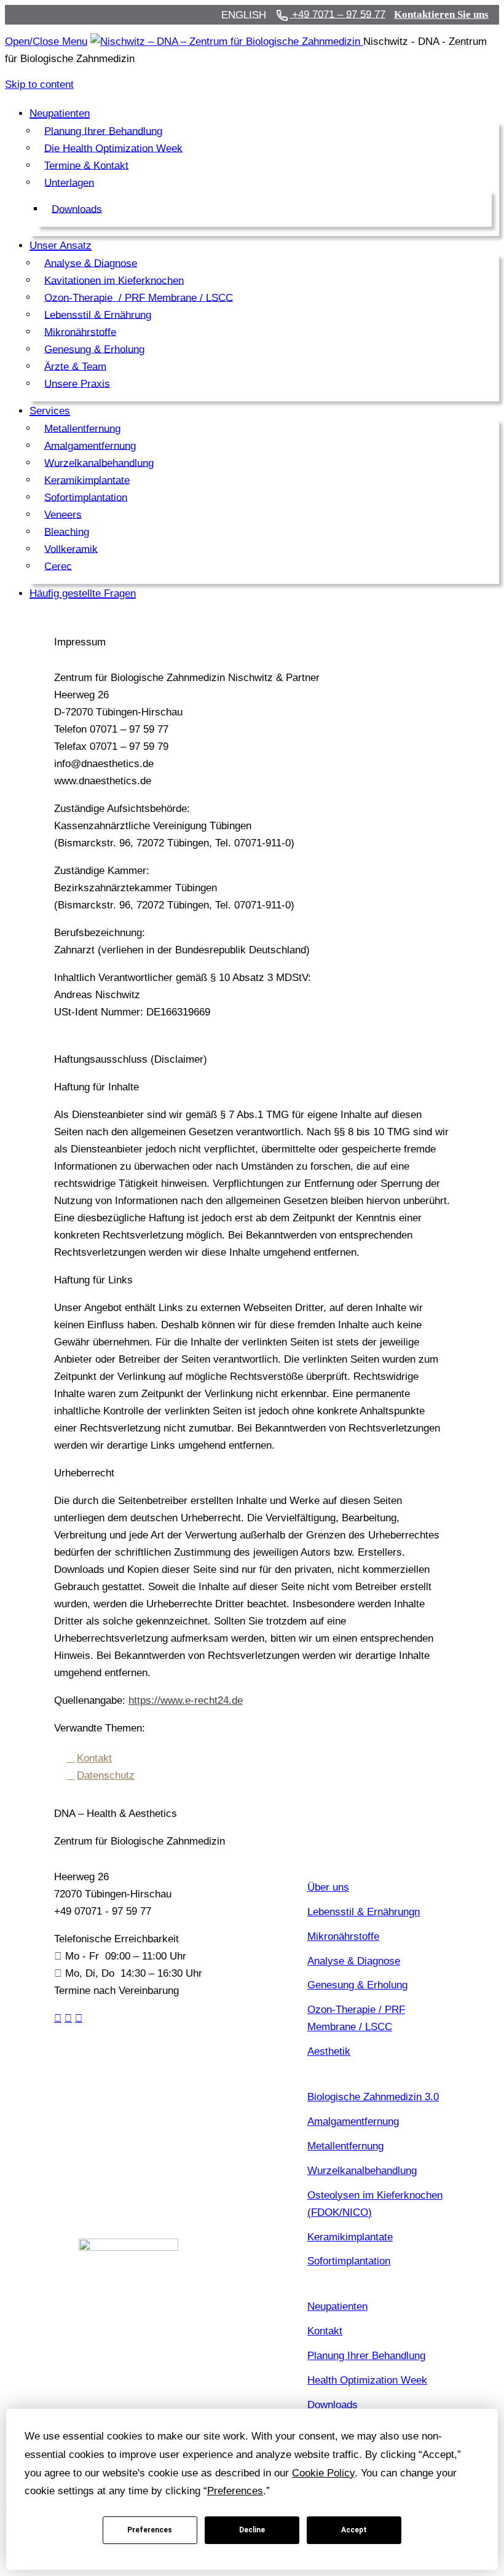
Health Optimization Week (367, 2380)
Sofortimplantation (349, 2261)
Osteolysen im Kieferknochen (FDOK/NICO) (375, 2204)
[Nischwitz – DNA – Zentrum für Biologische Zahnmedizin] (227, 41)
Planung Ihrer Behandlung (366, 2356)
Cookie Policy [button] (323, 2473)
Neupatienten (337, 2306)
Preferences (150, 2530)
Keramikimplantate (350, 2237)
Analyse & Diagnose (354, 1961)
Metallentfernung (345, 2146)
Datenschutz (106, 1775)
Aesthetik (329, 2051)
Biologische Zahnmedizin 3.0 (373, 2097)
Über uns (328, 1887)
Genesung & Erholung (357, 1985)
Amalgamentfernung (353, 2121)
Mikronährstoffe (343, 1936)
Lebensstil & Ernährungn (364, 1912)
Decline (252, 2530)
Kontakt (94, 1758)
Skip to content (39, 85)
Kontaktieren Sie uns (441, 14)
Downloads (333, 2405)
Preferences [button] (235, 2491)
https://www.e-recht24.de (186, 1700)
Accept (354, 2530)
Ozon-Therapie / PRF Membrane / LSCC (356, 2018)
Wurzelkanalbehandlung (362, 2171)
